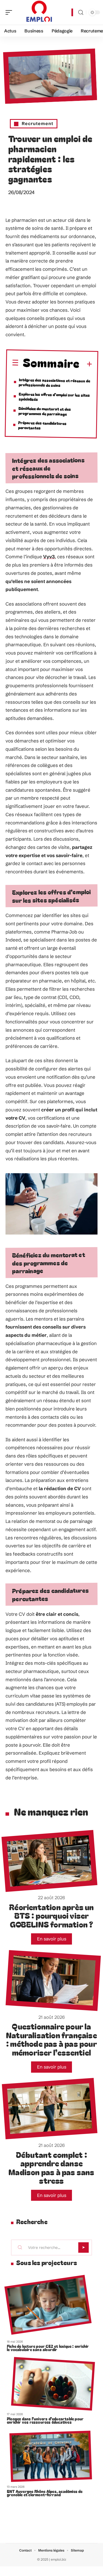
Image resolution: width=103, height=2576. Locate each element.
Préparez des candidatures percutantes (42, 425)
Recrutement (37, 123)
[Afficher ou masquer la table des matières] (86, 365)
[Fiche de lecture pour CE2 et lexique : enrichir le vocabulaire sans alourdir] (48, 2305)
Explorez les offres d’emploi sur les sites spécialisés (54, 397)
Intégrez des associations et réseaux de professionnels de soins (54, 383)
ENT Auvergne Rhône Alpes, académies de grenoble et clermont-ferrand (45, 2493)
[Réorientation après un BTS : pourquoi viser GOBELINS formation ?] (49, 1861)
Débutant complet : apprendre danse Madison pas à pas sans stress (51, 2168)
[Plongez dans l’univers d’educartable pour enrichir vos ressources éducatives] (53, 2384)
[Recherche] (81, 13)
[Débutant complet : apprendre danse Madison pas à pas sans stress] (50, 2109)
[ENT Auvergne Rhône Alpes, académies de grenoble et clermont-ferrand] (51, 2457)
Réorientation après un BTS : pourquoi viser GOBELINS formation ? (51, 1915)
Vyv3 (49, 557)
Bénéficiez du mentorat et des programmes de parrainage (45, 411)
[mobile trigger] (10, 12)
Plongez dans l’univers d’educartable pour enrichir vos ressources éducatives (45, 2420)
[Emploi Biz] (40, 12)
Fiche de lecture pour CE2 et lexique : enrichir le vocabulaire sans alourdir (48, 2348)
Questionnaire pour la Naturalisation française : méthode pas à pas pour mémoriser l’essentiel (51, 2039)
